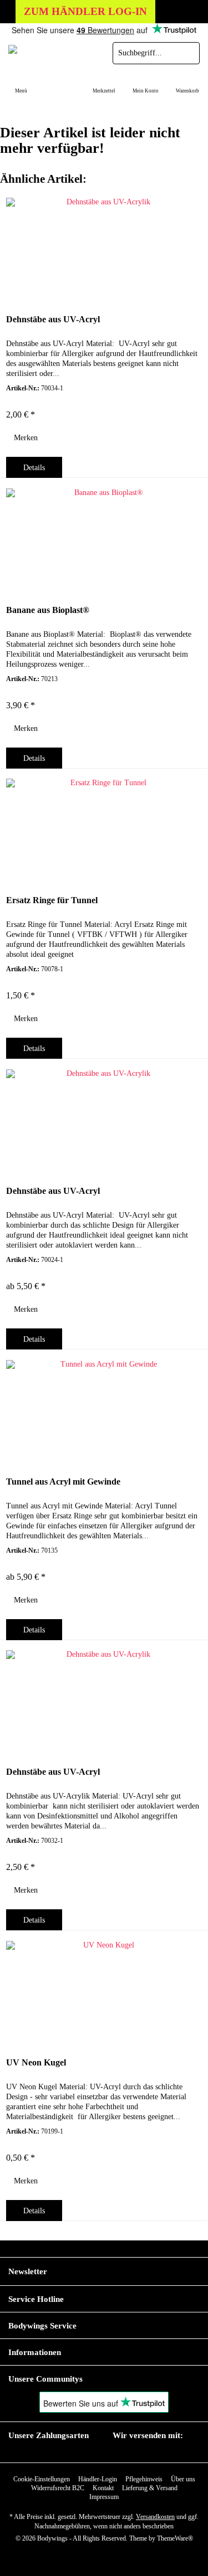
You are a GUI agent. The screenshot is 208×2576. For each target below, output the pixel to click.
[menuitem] (21, 84)
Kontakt (103, 2488)
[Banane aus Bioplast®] (104, 538)
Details (34, 468)
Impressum (104, 2497)
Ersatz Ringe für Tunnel (52, 900)
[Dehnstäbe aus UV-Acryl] (104, 248)
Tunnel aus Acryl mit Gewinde (63, 1482)
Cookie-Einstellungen (42, 2479)
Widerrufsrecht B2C (58, 2488)
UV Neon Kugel (36, 2062)
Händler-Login (98, 2479)
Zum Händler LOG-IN (85, 11)
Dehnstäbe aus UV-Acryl (53, 319)
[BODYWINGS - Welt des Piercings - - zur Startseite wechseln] (52, 53)
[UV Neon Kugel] (104, 1991)
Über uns (183, 2479)
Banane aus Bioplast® (48, 610)
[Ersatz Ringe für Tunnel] (104, 828)
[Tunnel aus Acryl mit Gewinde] (104, 1410)
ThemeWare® (175, 2538)
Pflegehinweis (144, 2479)
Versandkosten (155, 2517)
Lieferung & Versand (150, 2488)
